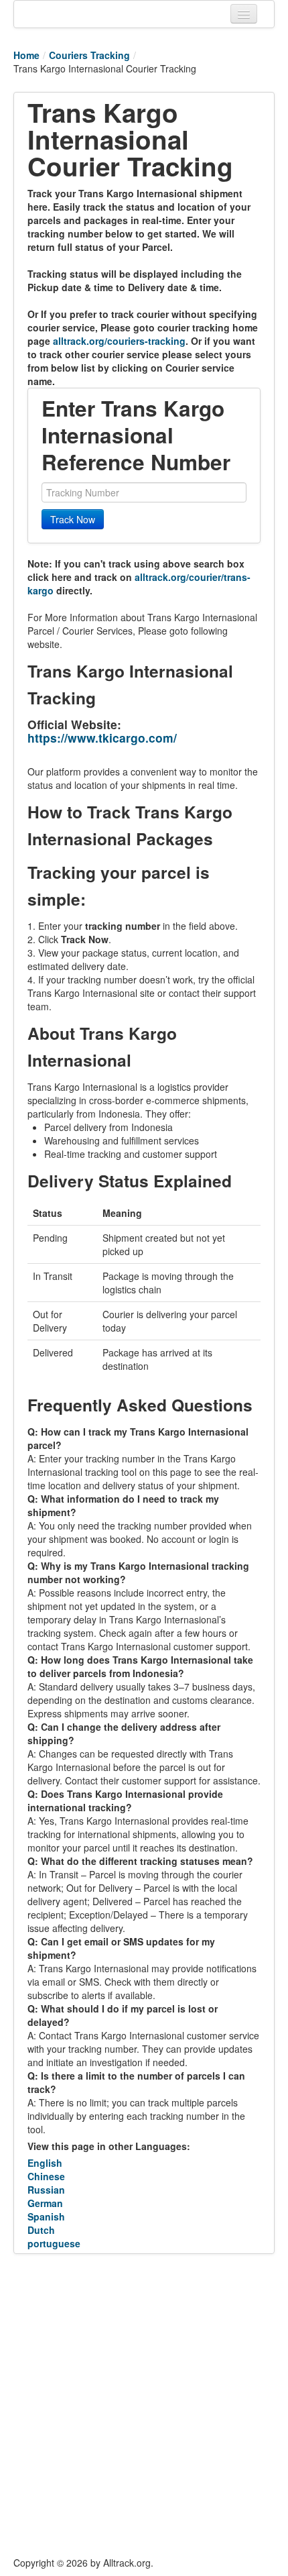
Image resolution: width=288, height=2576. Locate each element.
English (45, 2163)
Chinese (46, 2176)
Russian (46, 2190)
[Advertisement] (144, 2405)
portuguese (54, 2243)
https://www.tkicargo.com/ (102, 738)
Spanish (46, 2216)
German (45, 2203)
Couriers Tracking (89, 55)
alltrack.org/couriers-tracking (119, 341)
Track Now (73, 519)
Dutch (41, 2230)
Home (26, 55)
